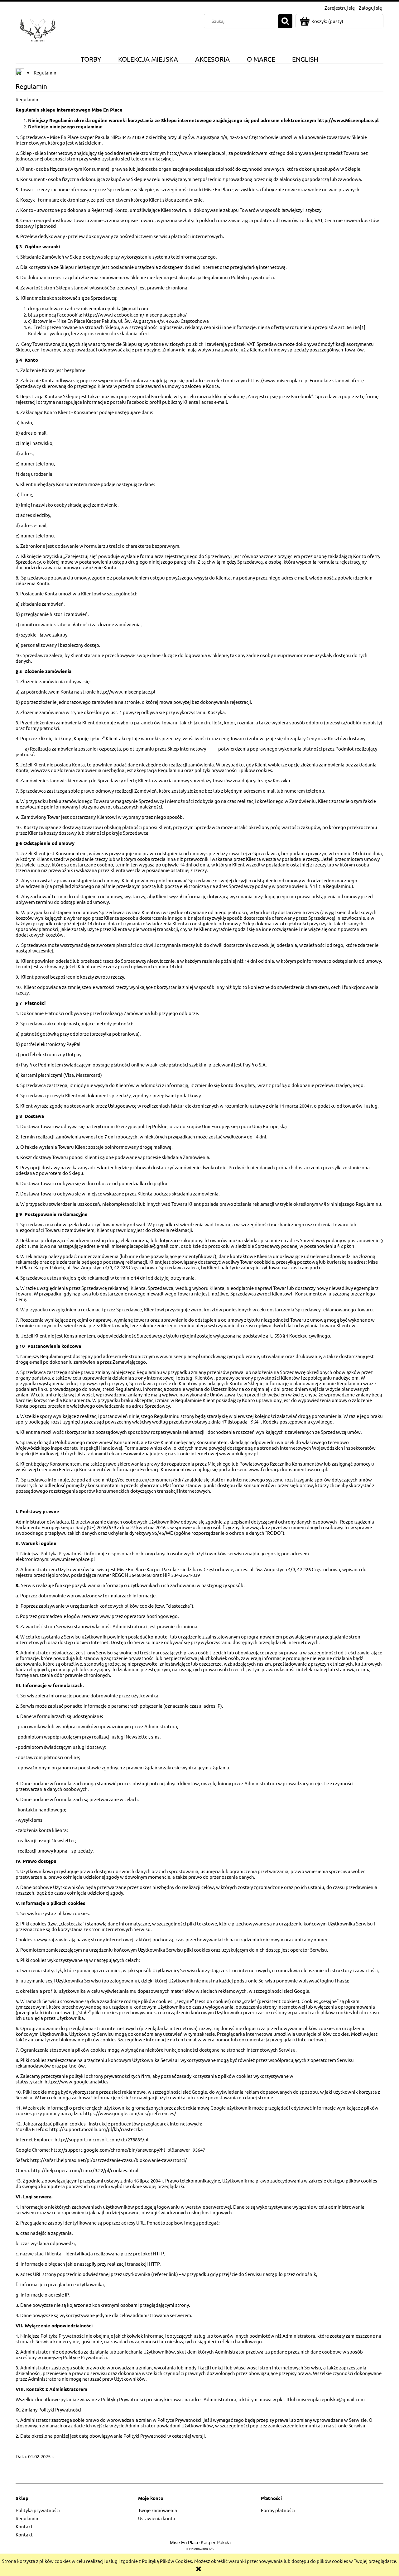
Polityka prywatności (38, 2510)
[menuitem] (91, 59)
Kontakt (24, 2526)
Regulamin (27, 2518)
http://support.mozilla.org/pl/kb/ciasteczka (96, 2129)
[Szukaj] (285, 21)
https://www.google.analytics (77, 2081)
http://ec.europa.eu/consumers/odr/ (144, 1479)
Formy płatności (278, 2510)
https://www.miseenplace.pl (278, 380)
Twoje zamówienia (158, 2510)
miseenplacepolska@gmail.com (331, 2399)
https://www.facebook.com (113, 315)
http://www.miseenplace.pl (196, 153)
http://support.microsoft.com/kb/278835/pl (101, 2139)
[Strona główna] (38, 29)
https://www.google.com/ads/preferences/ (130, 2113)
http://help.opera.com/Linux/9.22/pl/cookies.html (85, 2170)
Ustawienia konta (157, 2518)
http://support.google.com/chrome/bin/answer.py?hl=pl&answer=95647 (128, 2150)
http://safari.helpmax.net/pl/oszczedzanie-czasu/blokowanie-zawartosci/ (108, 2160)
